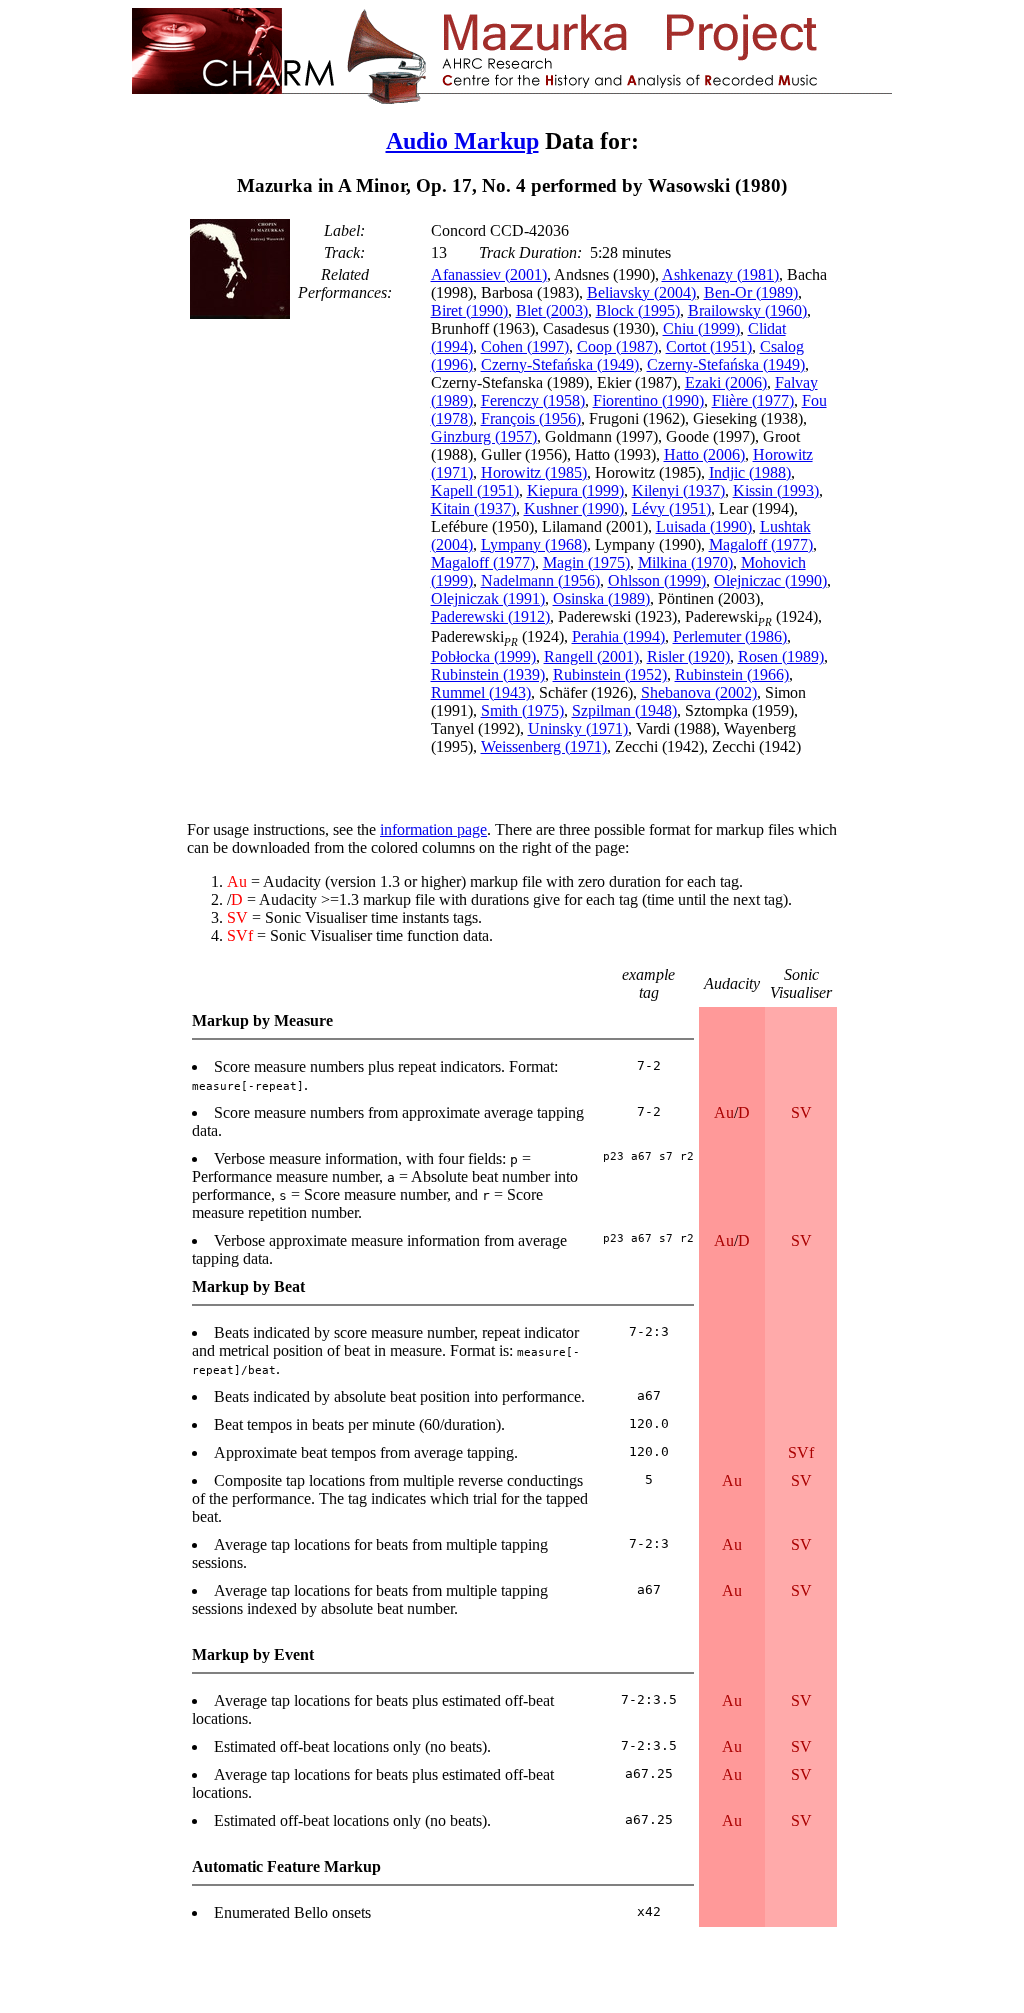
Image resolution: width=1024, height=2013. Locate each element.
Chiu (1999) (701, 328)
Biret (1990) (469, 310)
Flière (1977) (753, 400)
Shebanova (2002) (699, 692)
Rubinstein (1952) (610, 674)
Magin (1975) (586, 562)
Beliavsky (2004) (641, 292)
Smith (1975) (522, 710)
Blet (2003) (552, 310)
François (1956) (531, 418)
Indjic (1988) (750, 472)
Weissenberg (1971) (544, 746)
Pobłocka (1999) (483, 656)
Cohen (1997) (525, 346)
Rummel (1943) (481, 692)
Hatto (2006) (704, 454)
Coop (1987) (617, 346)
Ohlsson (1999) (657, 580)
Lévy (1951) (671, 508)
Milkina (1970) (685, 562)
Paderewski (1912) (490, 616)
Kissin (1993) (776, 490)
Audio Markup (462, 141)
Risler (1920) (688, 656)
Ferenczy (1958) (533, 400)
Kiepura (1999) (575, 490)
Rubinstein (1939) (488, 674)
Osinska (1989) (601, 598)
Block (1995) (638, 310)
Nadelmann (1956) (540, 580)
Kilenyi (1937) (678, 490)
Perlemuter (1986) (730, 636)
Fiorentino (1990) (648, 400)
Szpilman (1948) (624, 710)
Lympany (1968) (534, 544)
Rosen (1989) (781, 656)
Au (724, 1112)
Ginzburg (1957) (484, 436)
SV (801, 1112)
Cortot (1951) (709, 346)
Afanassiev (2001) (489, 274)
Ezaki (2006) (726, 382)
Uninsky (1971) (578, 728)
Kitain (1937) (473, 508)
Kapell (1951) (475, 490)
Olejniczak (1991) (488, 598)
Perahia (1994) (618, 636)
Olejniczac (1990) (770, 580)
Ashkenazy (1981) (720, 274)
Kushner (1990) (574, 508)
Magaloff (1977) (761, 544)
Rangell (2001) (591, 656)
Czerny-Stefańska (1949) (560, 364)
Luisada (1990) (704, 526)
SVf (801, 1452)
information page (433, 829)
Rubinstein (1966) (732, 674)
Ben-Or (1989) (751, 292)
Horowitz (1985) (534, 472)
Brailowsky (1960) (747, 310)
